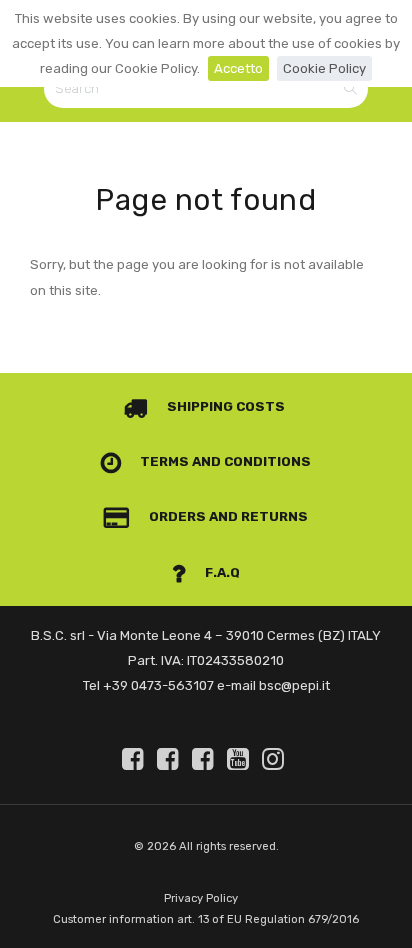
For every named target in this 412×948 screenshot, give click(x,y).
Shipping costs (224, 406)
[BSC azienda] (171, 759)
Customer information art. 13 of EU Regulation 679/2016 (206, 919)
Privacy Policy (201, 898)
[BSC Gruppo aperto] (136, 759)
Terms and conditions (224, 461)
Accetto (238, 68)
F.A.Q (221, 572)
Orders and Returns (227, 516)
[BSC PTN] (206, 759)
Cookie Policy (324, 68)
